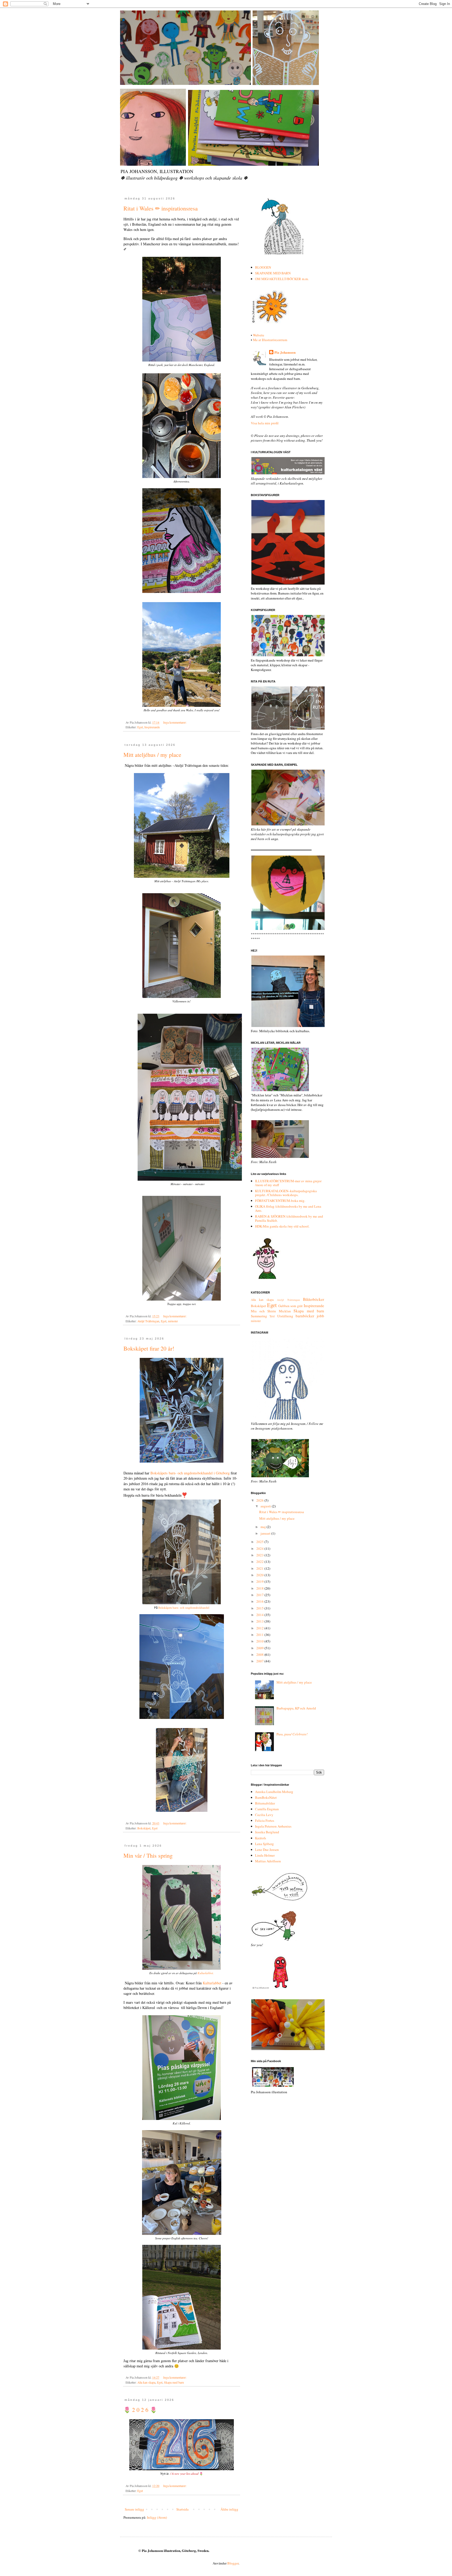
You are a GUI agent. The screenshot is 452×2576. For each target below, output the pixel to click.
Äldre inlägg (229, 2509)
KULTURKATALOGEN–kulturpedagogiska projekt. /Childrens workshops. (286, 1193)
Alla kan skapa (146, 2382)
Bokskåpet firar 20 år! (149, 1348)
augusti (266, 1506)
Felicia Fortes (265, 1820)
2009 (260, 1648)
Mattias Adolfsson (268, 1861)
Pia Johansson (285, 352)
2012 (260, 1628)
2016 (260, 1601)
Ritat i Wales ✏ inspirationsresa (161, 208)
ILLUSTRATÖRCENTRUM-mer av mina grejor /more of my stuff (288, 1183)
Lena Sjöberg (264, 1844)
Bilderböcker (313, 1299)
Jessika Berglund (267, 1832)
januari (266, 1533)
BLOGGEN (263, 267)
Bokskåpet (144, 1828)
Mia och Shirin (263, 1311)
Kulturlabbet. (206, 1973)
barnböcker (305, 1316)
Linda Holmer (265, 1855)
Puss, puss (292, 1734)
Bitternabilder (265, 1803)
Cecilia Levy (264, 1815)
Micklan (285, 1311)
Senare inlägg (134, 2509)
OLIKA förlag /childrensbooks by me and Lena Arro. (288, 1208)
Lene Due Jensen (267, 1850)
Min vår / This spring (148, 1855)
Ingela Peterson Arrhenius (273, 1826)
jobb (320, 1316)
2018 (260, 1588)
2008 (260, 1655)
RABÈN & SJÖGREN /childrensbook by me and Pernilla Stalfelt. (289, 1218)
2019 (260, 1581)
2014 (260, 1615)
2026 (260, 1500)
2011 (260, 1635)
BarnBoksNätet (266, 1797)
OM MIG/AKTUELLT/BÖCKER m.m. (282, 279)
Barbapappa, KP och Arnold (296, 1708)
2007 (260, 1661)
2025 (260, 1542)
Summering (259, 1316)
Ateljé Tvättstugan (148, 1321)
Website (259, 335)
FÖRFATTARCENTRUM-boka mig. (280, 1201)
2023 (260, 1555)
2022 (260, 1562)
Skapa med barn (174, 2382)
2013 (260, 1621)
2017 (260, 1595)
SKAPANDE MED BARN (273, 273)
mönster (173, 1321)
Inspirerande (152, 727)
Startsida (182, 2509)
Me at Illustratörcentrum (270, 340)
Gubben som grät (291, 1306)
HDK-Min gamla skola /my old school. (282, 1226)
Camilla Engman (267, 1809)
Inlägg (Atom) (157, 2517)
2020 (260, 1575)
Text (272, 1316)
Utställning (285, 1316)
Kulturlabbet (213, 1983)
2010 (260, 1641)
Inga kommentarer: (175, 722)
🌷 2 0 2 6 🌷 (140, 2410)
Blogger (233, 2563)
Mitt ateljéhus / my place (152, 755)
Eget (140, 727)
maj (264, 1527)
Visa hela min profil (265, 423)
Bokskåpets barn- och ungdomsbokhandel (184, 1608)
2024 (260, 1548)
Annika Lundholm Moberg (274, 1792)
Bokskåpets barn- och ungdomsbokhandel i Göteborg (191, 1473)
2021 (260, 1568)
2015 (260, 1608)
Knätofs (261, 1838)
